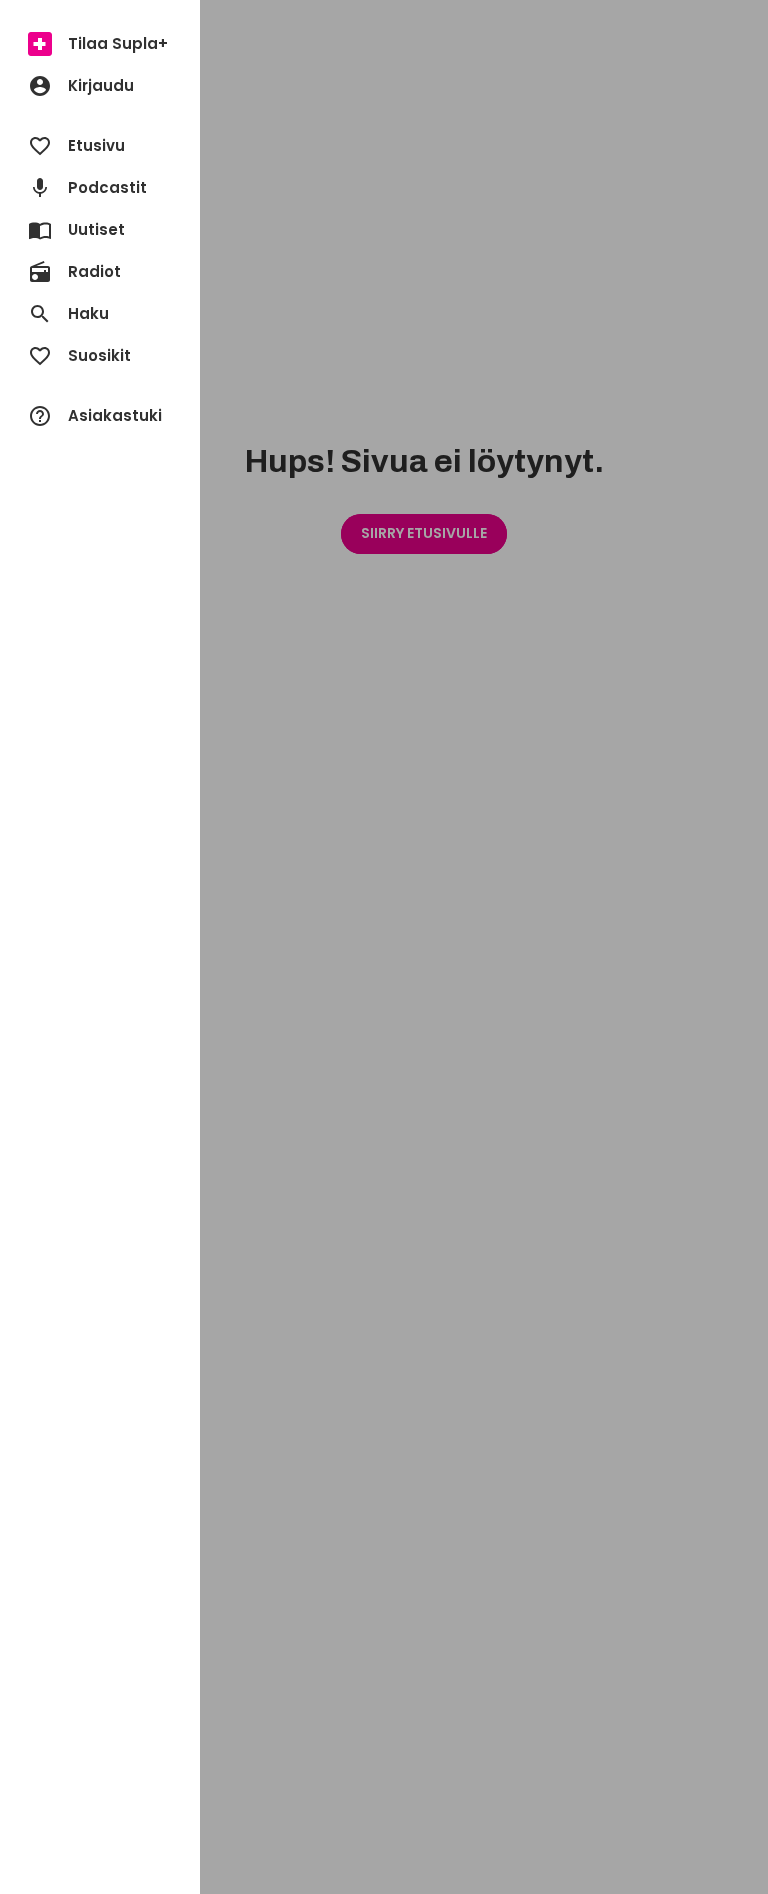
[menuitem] (100, 44)
